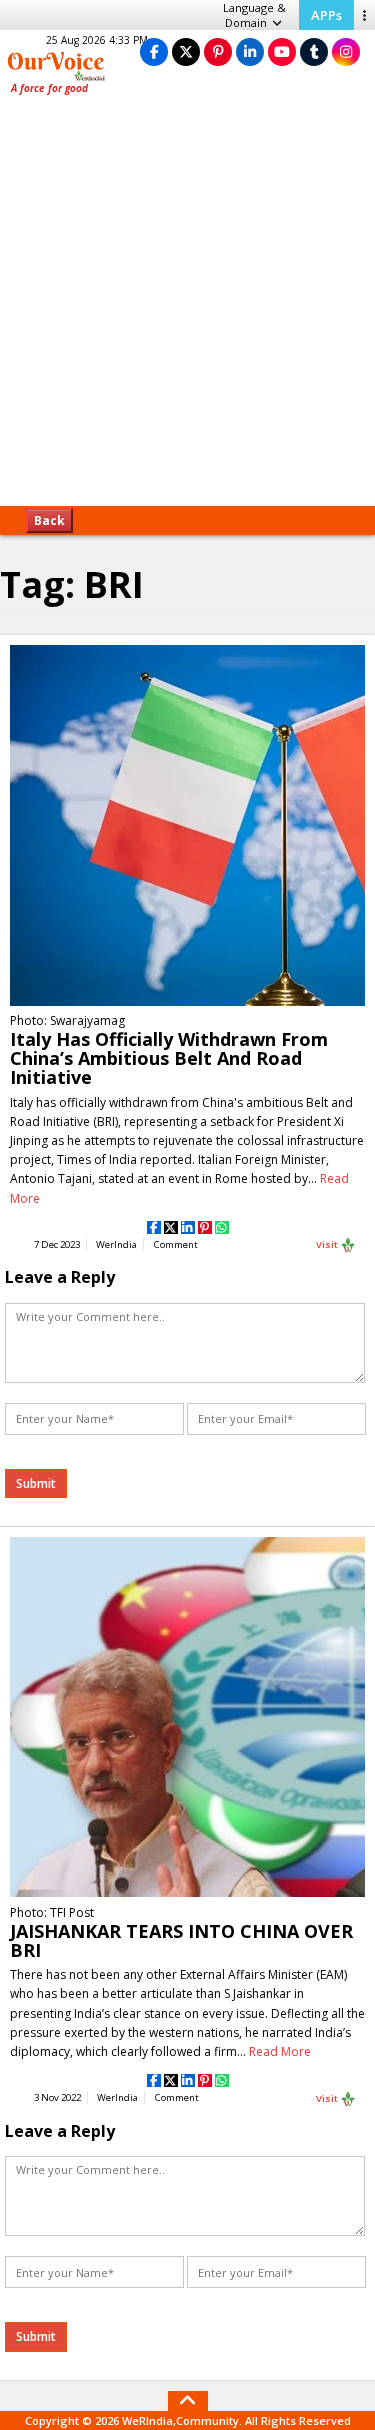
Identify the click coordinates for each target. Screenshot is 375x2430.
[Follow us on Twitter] (186, 51)
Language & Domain (254, 15)
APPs (326, 15)
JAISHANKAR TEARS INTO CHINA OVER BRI (181, 1940)
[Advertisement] (187, 307)
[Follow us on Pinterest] (218, 51)
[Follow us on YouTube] (282, 51)
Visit (328, 1244)
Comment (176, 1244)
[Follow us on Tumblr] (314, 51)
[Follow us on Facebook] (154, 51)
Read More (280, 2051)
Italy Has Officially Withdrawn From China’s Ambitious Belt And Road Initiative (169, 1058)
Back (49, 520)
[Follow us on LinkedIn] (250, 51)
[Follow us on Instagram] (346, 51)
